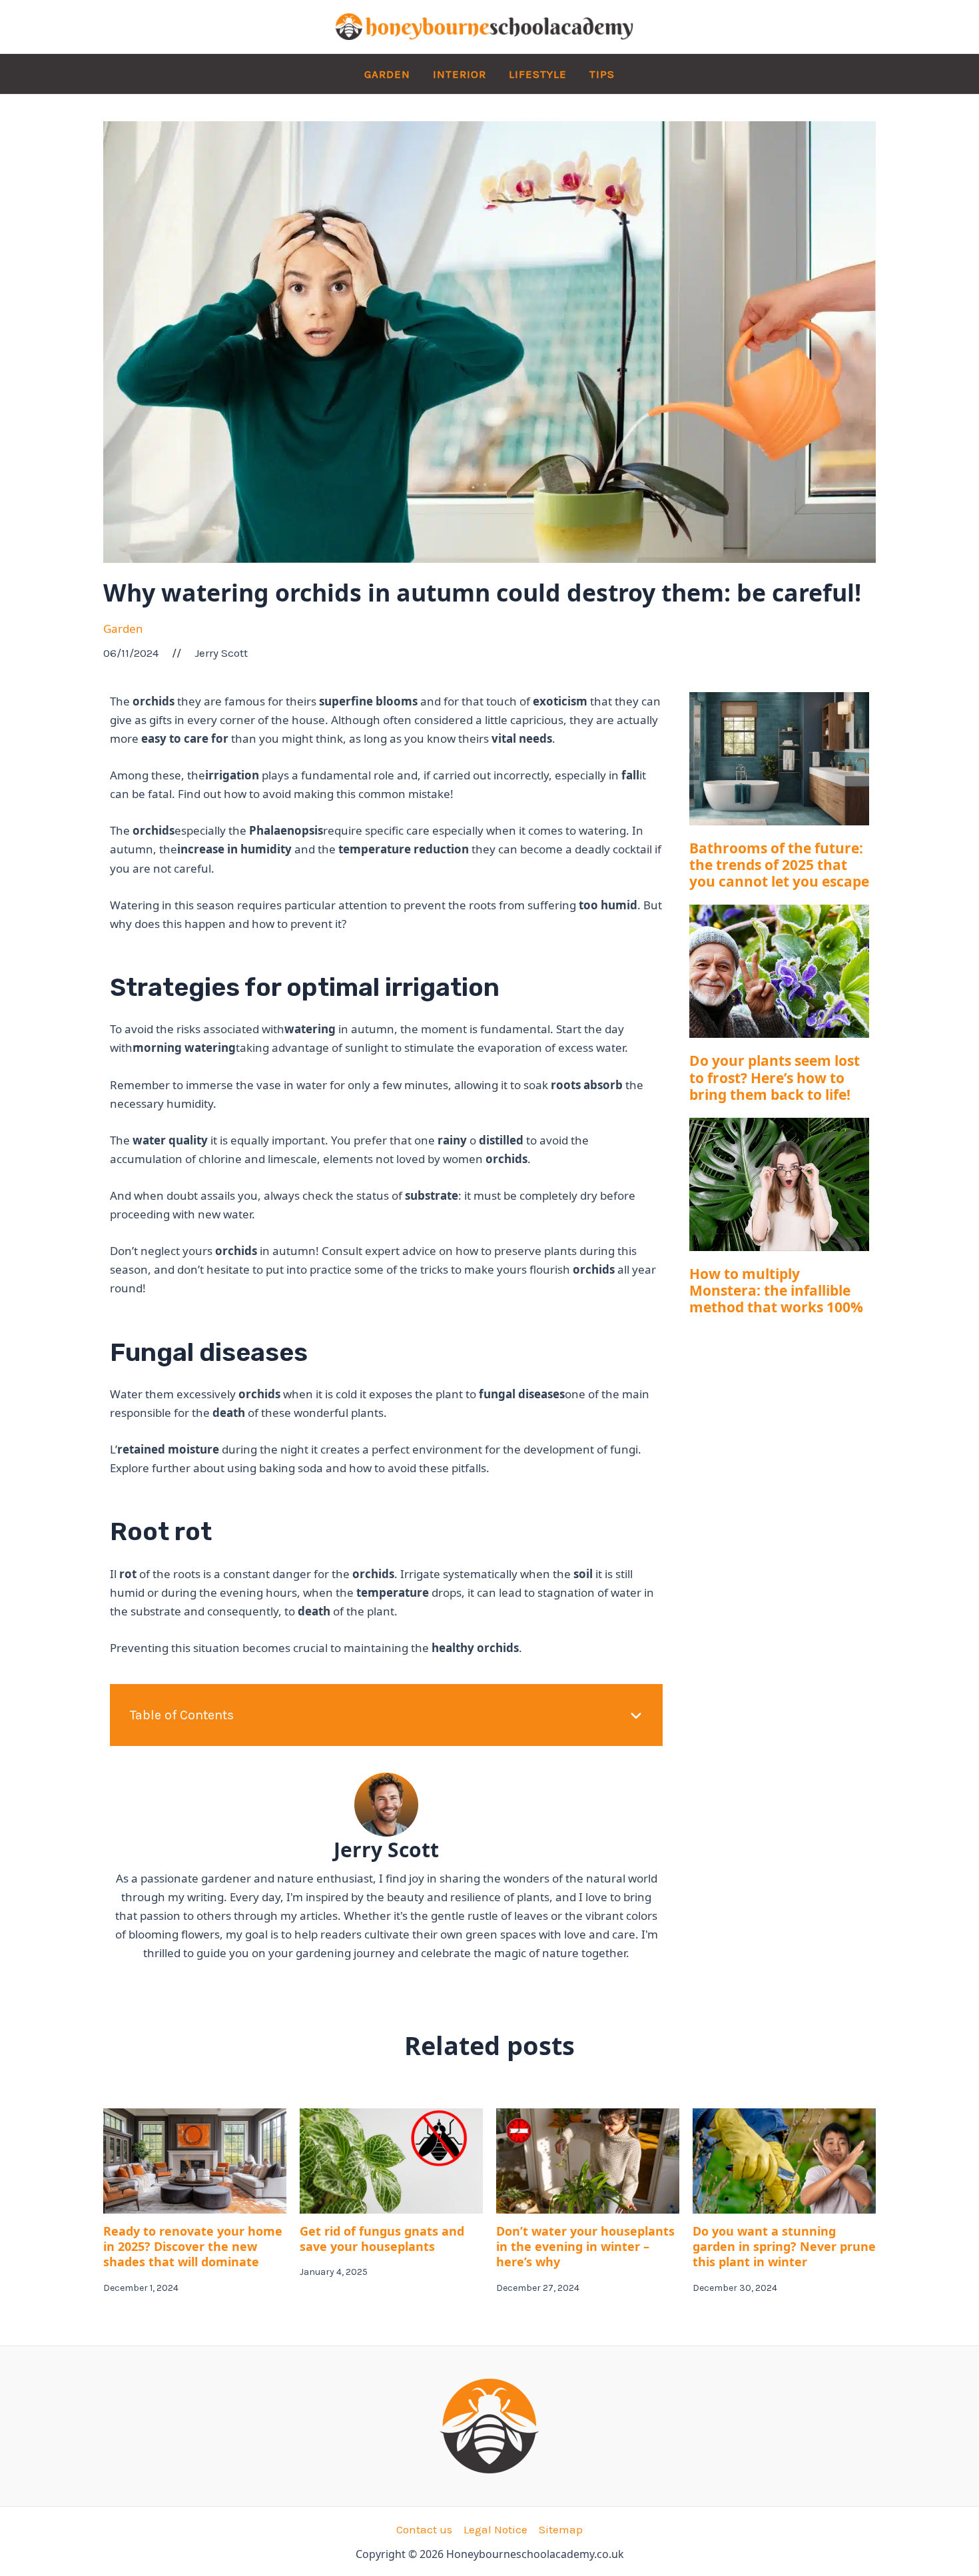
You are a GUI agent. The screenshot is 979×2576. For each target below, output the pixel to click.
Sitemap (561, 2529)
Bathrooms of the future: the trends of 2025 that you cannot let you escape (779, 865)
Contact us (424, 2529)
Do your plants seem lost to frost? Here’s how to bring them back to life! (775, 1077)
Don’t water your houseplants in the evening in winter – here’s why (585, 2247)
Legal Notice (495, 2529)
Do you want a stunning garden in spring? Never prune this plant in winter (784, 2247)
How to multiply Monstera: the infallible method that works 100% (776, 1290)
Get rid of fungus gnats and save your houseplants (382, 2239)
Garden (123, 629)
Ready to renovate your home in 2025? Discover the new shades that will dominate (193, 2247)
